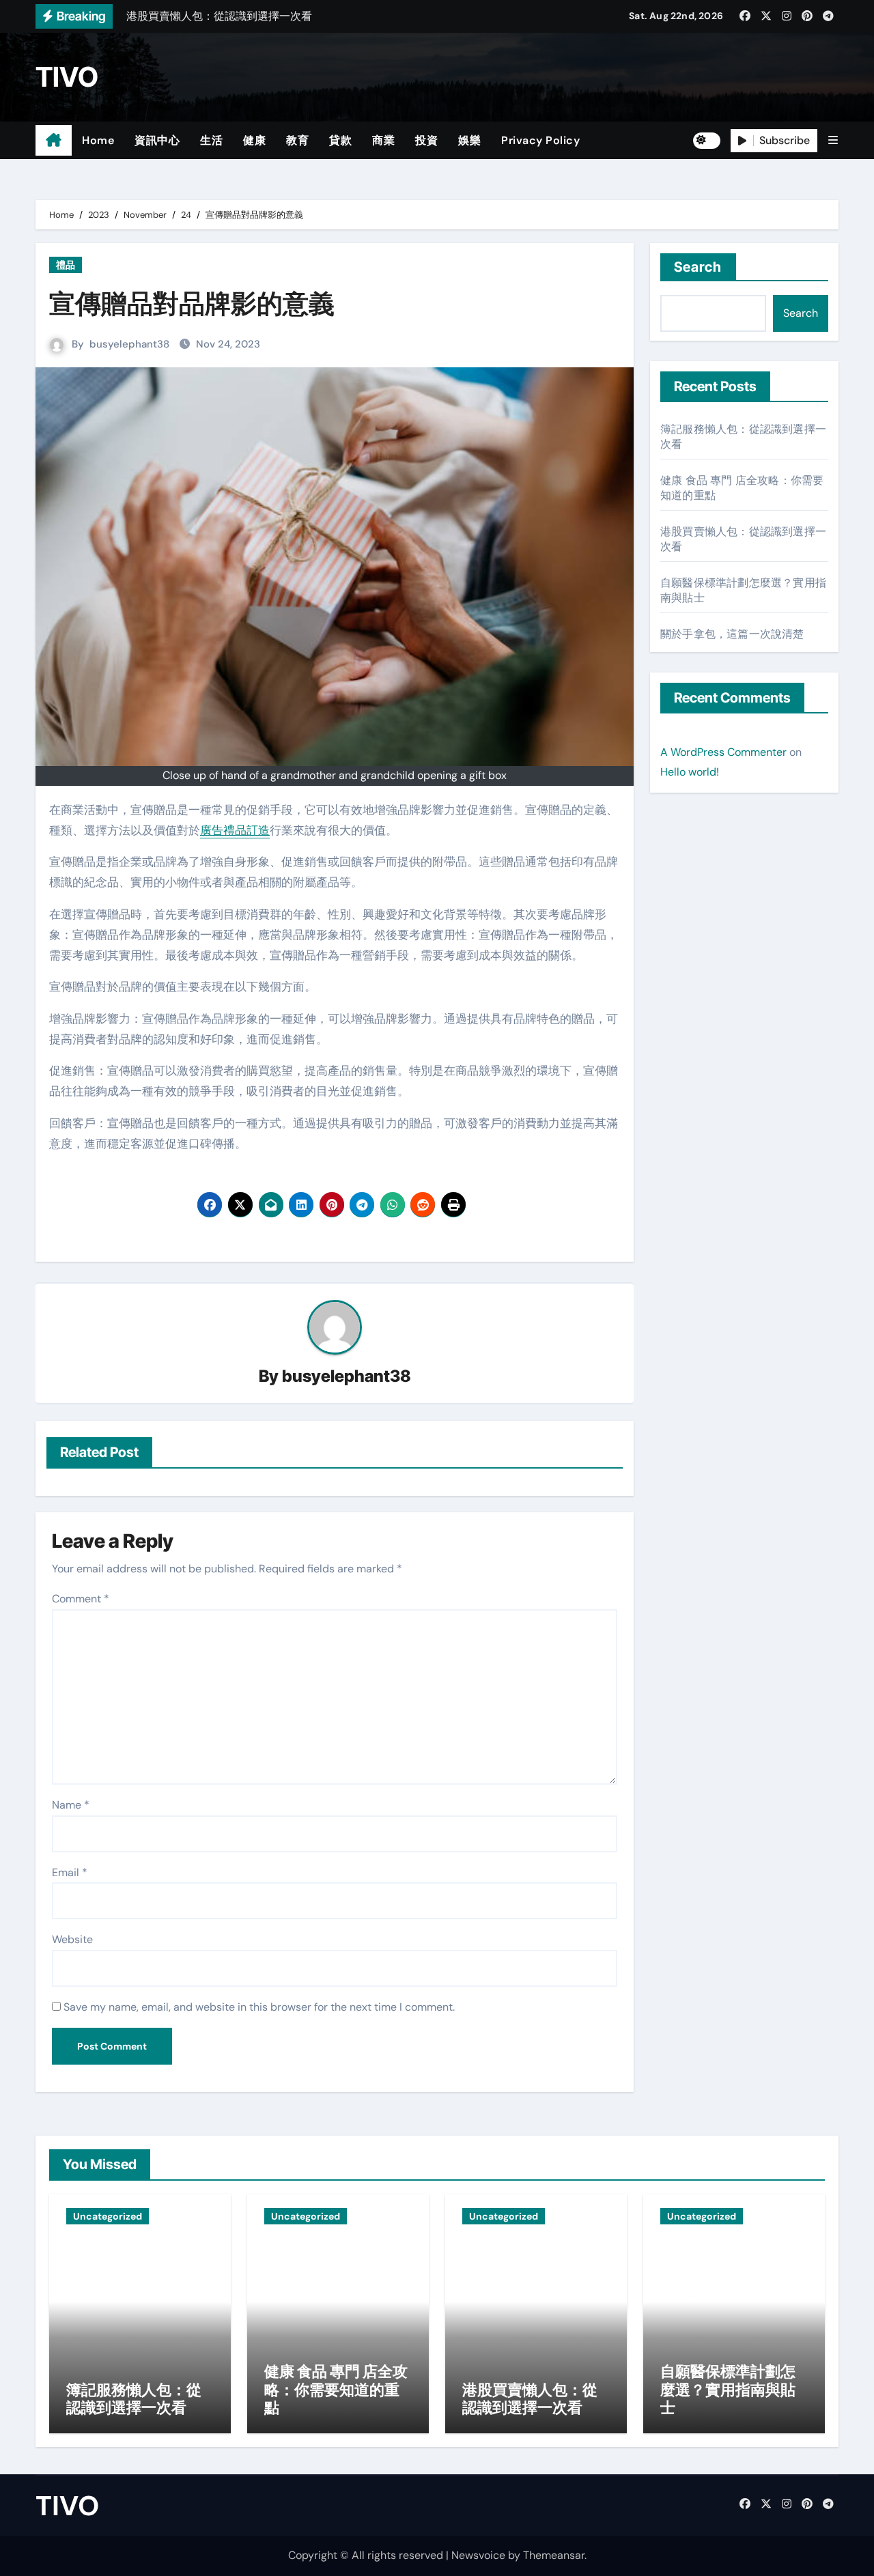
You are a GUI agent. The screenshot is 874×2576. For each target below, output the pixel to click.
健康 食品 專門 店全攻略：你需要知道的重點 (336, 2389)
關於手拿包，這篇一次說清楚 (732, 634)
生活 (211, 140)
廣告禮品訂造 (235, 830)
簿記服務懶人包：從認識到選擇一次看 (134, 2398)
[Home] (54, 141)
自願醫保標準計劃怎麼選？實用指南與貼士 (728, 2389)
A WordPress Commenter (723, 752)
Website (72, 1939)
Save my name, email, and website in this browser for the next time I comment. (259, 2007)
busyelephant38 (129, 344)
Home (98, 140)
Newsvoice (478, 2555)
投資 (426, 140)
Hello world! (690, 772)
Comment (81, 1599)
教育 (297, 140)
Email (70, 1872)
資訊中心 (157, 140)
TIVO (67, 77)
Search (698, 267)
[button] (833, 140)
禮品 (66, 265)
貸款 (340, 140)
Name (71, 1805)
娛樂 (469, 140)
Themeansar (554, 2555)
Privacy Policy (540, 140)
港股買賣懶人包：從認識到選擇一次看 (530, 2398)
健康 (254, 140)
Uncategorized (108, 2216)
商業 (383, 140)
